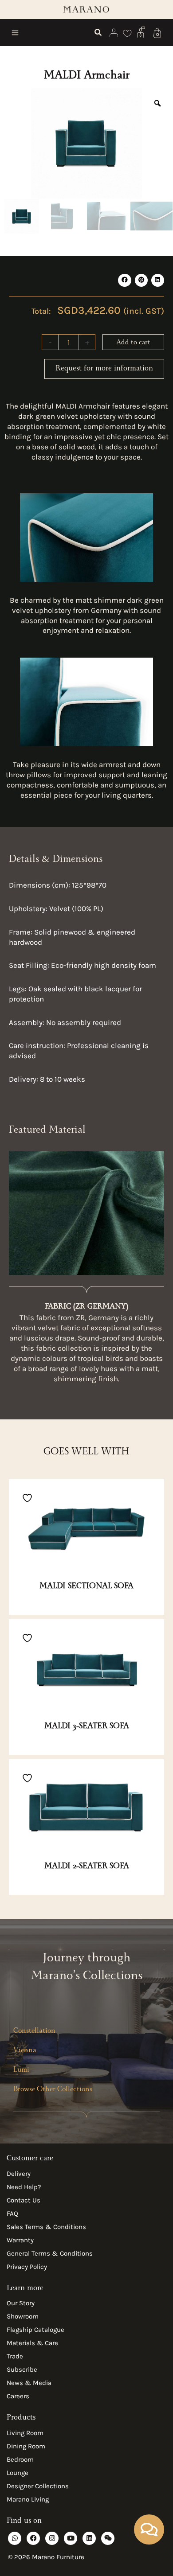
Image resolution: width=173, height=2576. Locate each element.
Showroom (23, 2316)
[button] (98, 34)
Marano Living (28, 2499)
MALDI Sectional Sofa (86, 1587)
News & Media (29, 2383)
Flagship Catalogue (35, 2330)
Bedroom (20, 2459)
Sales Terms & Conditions (46, 2227)
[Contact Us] (142, 31)
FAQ (12, 2214)
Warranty (20, 2240)
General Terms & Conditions (50, 2253)
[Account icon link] (114, 33)
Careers (18, 2396)
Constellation (34, 2032)
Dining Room (26, 2446)
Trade (15, 2356)
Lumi (21, 2071)
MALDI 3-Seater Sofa (87, 1727)
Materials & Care (32, 2343)
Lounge (18, 2473)
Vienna (25, 2051)
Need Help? (24, 2187)
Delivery (19, 2174)
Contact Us (24, 2200)
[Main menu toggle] (15, 33)
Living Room (25, 2433)
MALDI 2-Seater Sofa (87, 1867)
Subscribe (22, 2369)
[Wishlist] (128, 33)
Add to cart (133, 343)
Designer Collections (38, 2486)
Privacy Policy (27, 2267)
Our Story (21, 2303)
